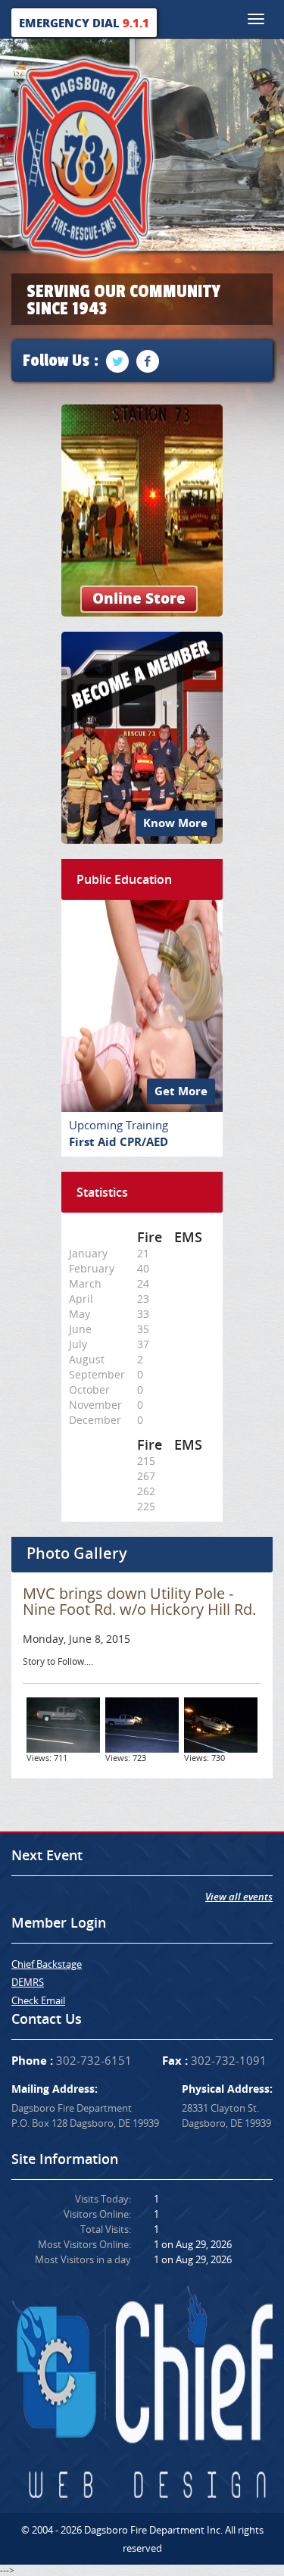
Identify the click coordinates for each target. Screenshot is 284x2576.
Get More (181, 1091)
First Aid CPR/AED (119, 1142)
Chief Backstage (47, 1964)
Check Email (38, 2000)
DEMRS (28, 1982)
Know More (175, 823)
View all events (239, 1897)
